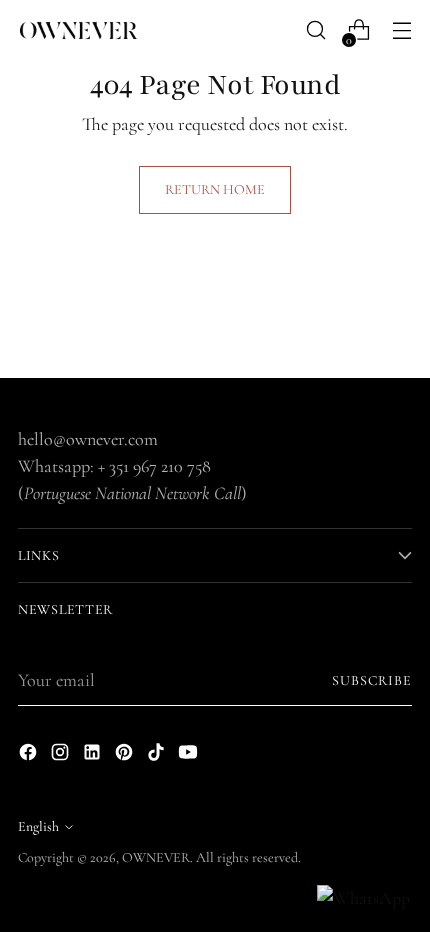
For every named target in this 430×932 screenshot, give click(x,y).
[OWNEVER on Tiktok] (158, 756)
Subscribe (372, 680)
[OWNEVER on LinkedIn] (94, 756)
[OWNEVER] (78, 30)
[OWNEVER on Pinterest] (126, 756)
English (38, 826)
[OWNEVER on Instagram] (62, 756)
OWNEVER (156, 857)
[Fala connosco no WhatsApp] (363, 898)
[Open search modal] (315, 30)
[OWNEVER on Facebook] (30, 756)
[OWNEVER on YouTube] (190, 756)
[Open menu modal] (401, 30)
